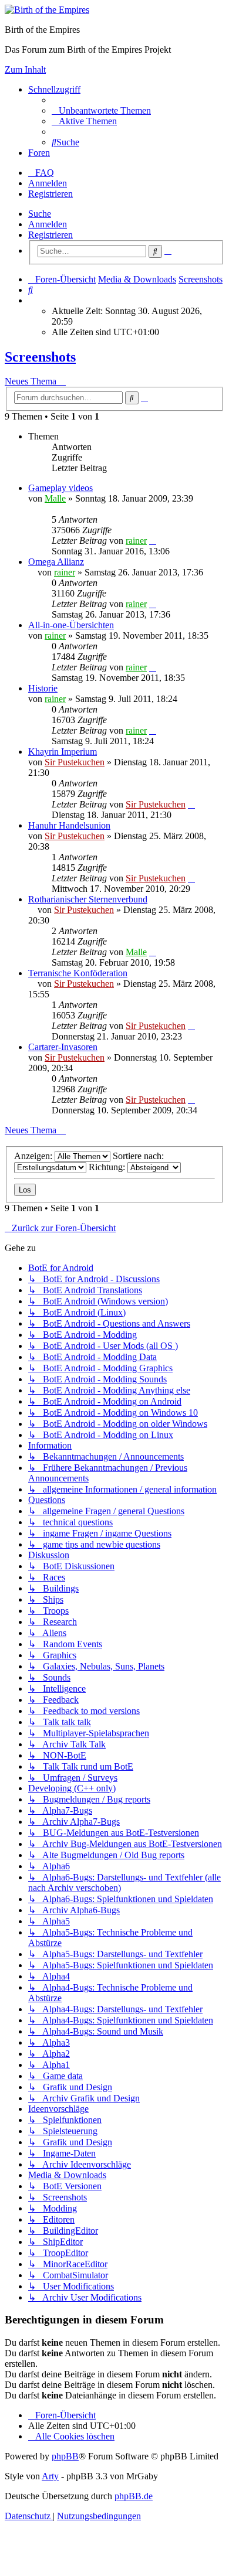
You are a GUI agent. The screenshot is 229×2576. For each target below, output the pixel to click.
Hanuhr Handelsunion (69, 825)
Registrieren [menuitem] (50, 194)
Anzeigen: (34, 1156)
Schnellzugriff (54, 89)
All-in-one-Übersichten (71, 625)
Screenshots (40, 357)
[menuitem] (101, 110)
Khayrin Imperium (63, 752)
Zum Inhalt (25, 69)
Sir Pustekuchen (75, 762)
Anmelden (48, 224)
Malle (55, 498)
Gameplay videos (60, 488)
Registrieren (50, 235)
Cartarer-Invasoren (63, 1047)
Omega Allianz (56, 562)
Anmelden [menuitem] (48, 183)
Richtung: (108, 1167)
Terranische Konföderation (78, 973)
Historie (43, 688)
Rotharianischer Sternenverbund (88, 899)
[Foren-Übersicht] (47, 10)
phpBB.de (134, 2496)
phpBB (65, 2456)
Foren (39, 153)
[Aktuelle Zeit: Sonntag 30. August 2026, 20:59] (32, 300)
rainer (136, 541)
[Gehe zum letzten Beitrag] (153, 541)
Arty (50, 2476)
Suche (40, 214)
